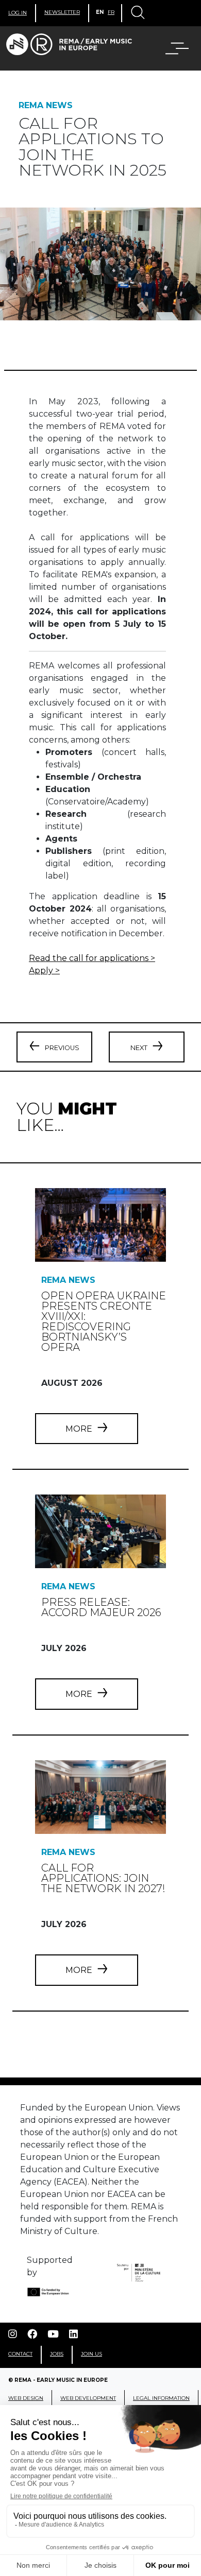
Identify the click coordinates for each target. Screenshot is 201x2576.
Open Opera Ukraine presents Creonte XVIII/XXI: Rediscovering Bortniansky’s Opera (104, 1321)
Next (139, 1048)
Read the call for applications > (92, 958)
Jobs (57, 2354)
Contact (20, 2354)
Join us (91, 2354)
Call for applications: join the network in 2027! (103, 1878)
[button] (171, 48)
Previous (62, 1048)
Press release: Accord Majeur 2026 (101, 1607)
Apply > (44, 971)
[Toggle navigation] (137, 13)
